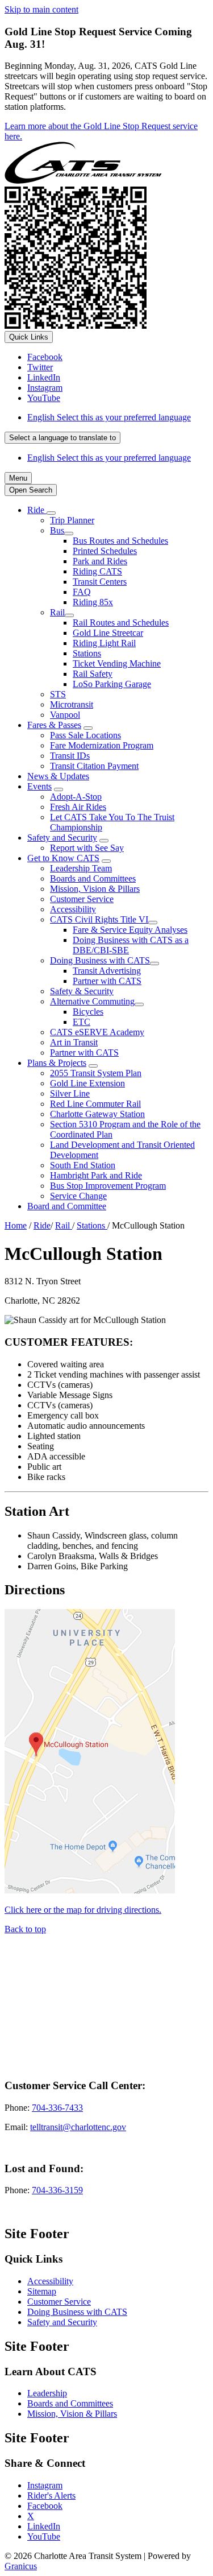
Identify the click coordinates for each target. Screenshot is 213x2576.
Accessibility (73, 909)
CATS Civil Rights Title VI (99, 919)
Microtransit (72, 704)
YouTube (44, 2536)
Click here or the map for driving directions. (83, 1910)
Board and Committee (67, 1206)
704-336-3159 (57, 2190)
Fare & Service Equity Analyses (130, 930)
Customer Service (82, 899)
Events (39, 786)
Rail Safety (93, 674)
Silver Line (70, 1093)
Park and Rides (100, 561)
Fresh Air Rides (78, 807)
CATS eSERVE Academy (97, 1032)
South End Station (83, 1165)
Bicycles (88, 1012)
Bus (57, 530)
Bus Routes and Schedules (120, 541)
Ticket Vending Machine (117, 663)
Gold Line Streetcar (108, 633)
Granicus (21, 2566)
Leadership (47, 2393)
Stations (87, 653)
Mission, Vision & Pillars (95, 889)
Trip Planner (72, 520)
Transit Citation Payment (94, 766)
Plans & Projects (57, 1063)
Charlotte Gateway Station (97, 1114)
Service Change (78, 1196)
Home (16, 1225)
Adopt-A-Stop (76, 797)
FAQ (82, 592)
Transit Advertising (107, 971)
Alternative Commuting (92, 1001)
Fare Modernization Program (102, 745)
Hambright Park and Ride (96, 1175)
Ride (42, 1225)
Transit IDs (70, 756)
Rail (57, 612)
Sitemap (42, 2291)
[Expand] (51, 513)
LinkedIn (44, 2526)
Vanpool (65, 715)
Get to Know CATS (63, 858)
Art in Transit (74, 1042)
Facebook (45, 2506)
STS (58, 694)
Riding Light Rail (104, 643)
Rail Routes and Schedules (121, 623)
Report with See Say (87, 848)
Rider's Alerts (51, 2496)
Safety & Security (82, 991)
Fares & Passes (54, 725)
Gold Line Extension (87, 1083)
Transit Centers (100, 582)
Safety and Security (62, 838)
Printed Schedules (105, 551)
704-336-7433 (57, 2108)
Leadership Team (81, 868)
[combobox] (62, 438)
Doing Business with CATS (100, 960)
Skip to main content (41, 9)
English (109, 417)
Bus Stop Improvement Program (108, 1186)
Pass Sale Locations (85, 735)
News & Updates (58, 776)
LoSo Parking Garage (112, 684)
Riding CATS (97, 571)
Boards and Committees (93, 878)
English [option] (109, 458)
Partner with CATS (107, 981)
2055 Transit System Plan (96, 1073)
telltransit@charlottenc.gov (78, 2127)
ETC (82, 1022)
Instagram (45, 2485)
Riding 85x (93, 602)
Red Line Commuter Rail (95, 1104)
